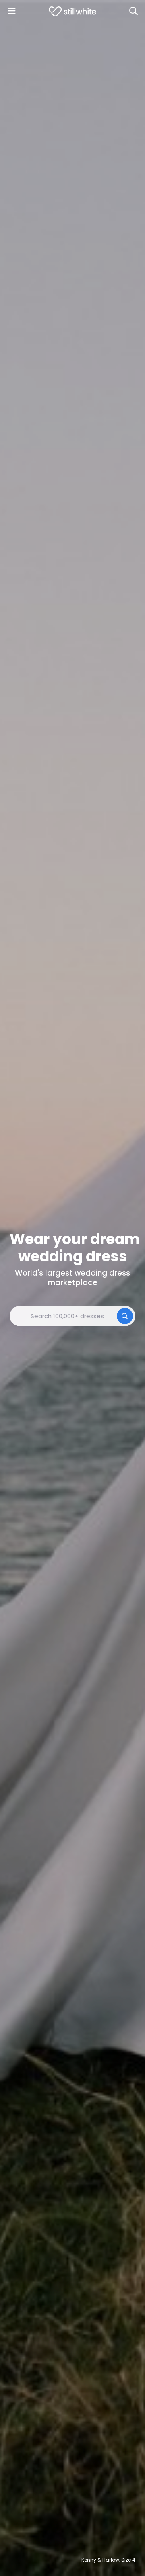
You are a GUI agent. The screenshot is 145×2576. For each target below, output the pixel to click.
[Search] (133, 11)
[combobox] (72, 1316)
